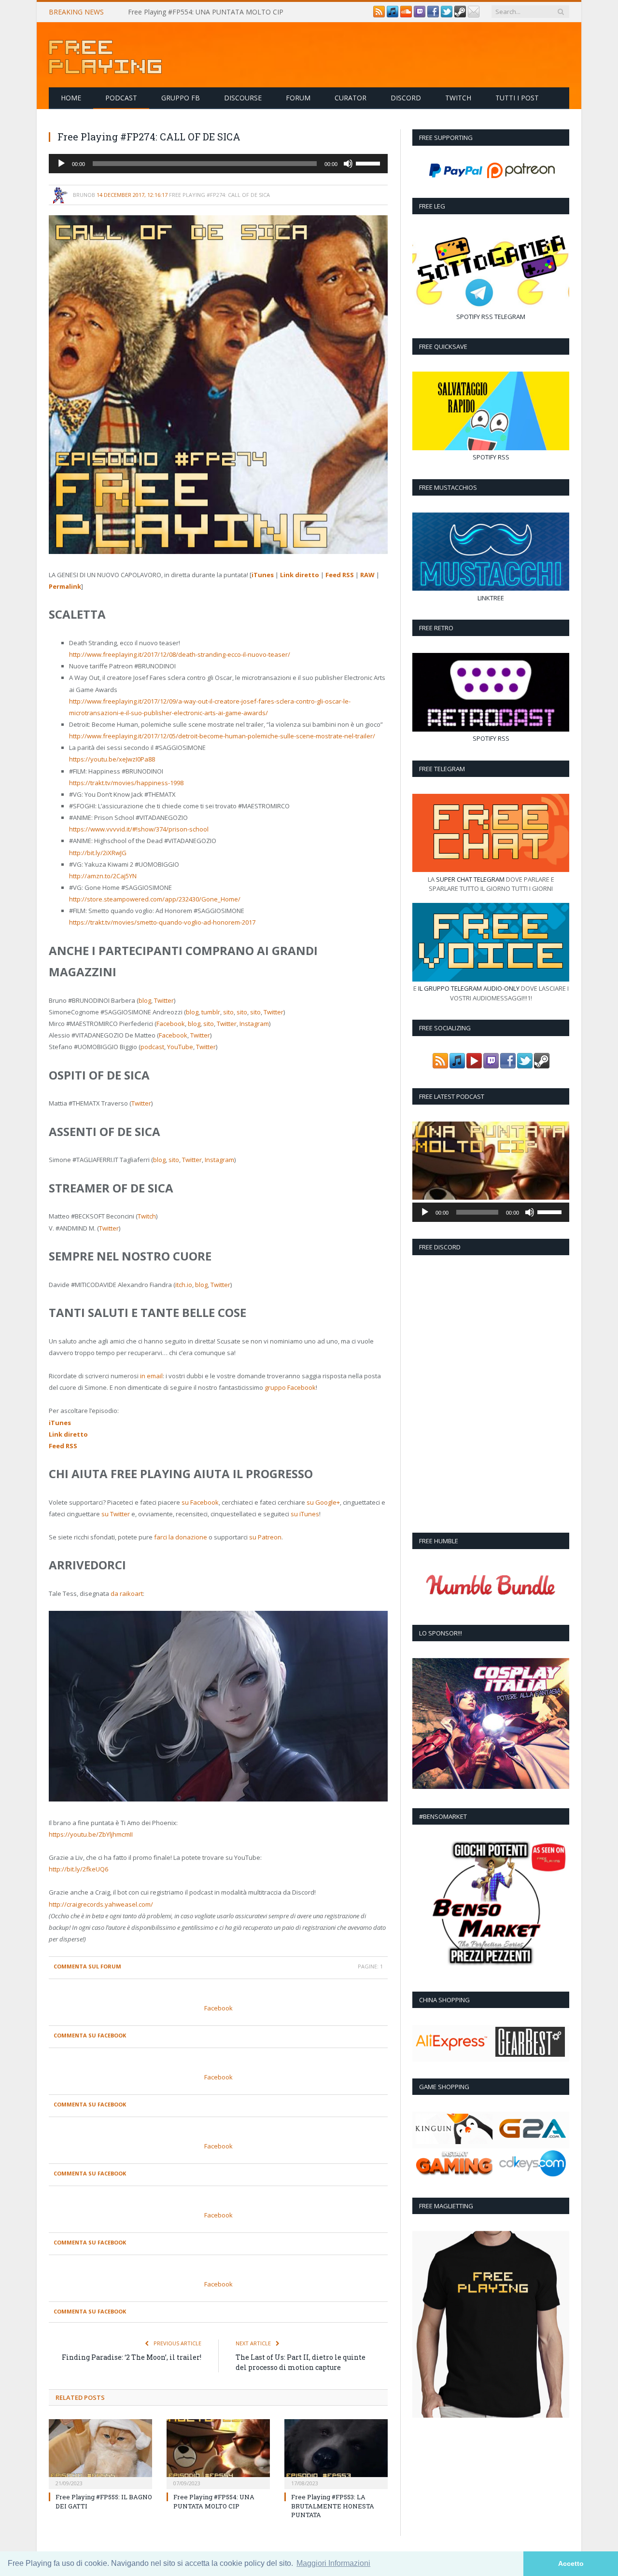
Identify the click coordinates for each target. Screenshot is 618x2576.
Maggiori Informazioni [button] (333, 2563)
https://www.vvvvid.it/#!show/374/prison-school (139, 829)
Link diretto (300, 575)
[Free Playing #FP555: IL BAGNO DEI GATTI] (100, 2453)
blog (145, 1000)
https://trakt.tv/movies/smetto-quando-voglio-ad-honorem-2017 (162, 922)
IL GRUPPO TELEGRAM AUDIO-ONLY (469, 988)
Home (71, 98)
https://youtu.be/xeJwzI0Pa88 (112, 759)
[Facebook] (433, 15)
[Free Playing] (105, 55)
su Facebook (200, 1502)
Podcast (121, 98)
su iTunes (305, 1514)
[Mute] (348, 164)
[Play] (61, 164)
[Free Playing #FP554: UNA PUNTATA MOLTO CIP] (218, 2453)
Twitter (164, 1000)
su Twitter (116, 1514)
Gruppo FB (181, 98)
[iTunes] (393, 15)
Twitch (458, 98)
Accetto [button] (571, 2563)
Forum (298, 98)
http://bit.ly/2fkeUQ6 (78, 1869)
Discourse (243, 98)
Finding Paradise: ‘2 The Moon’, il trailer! (132, 2357)
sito (228, 1012)
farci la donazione (181, 1537)
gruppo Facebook (290, 1387)
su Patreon (265, 1537)
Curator (351, 98)
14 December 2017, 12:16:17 (132, 195)
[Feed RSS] (379, 15)
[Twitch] (420, 15)
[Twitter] (447, 15)
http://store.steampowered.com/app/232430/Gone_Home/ (155, 899)
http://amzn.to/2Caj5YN (103, 876)
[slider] (369, 163)
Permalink (65, 586)
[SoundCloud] (406, 15)
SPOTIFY (468, 317)
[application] (218, 164)
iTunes (263, 575)
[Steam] (460, 15)
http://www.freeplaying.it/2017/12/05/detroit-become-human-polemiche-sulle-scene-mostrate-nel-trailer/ (222, 736)
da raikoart (127, 1593)
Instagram (254, 1024)
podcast (152, 1047)
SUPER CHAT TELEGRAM (470, 879)
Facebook (171, 1024)
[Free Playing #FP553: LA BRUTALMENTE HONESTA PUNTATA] (336, 2453)
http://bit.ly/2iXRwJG (98, 853)
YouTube (180, 1047)
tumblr (211, 1012)
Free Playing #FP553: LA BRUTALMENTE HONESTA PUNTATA (333, 2506)
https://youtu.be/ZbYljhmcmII (91, 1834)
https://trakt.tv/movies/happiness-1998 (126, 783)
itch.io (184, 1285)
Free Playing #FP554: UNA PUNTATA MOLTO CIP (206, 12)
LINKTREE (491, 598)
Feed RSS (340, 575)
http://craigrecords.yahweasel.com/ (101, 1904)
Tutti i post (517, 98)
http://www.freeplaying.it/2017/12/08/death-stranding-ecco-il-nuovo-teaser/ (180, 654)
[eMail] (474, 15)
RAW (367, 575)
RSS (487, 317)
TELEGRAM (510, 317)
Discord (406, 98)
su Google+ (323, 1502)
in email (151, 1376)
